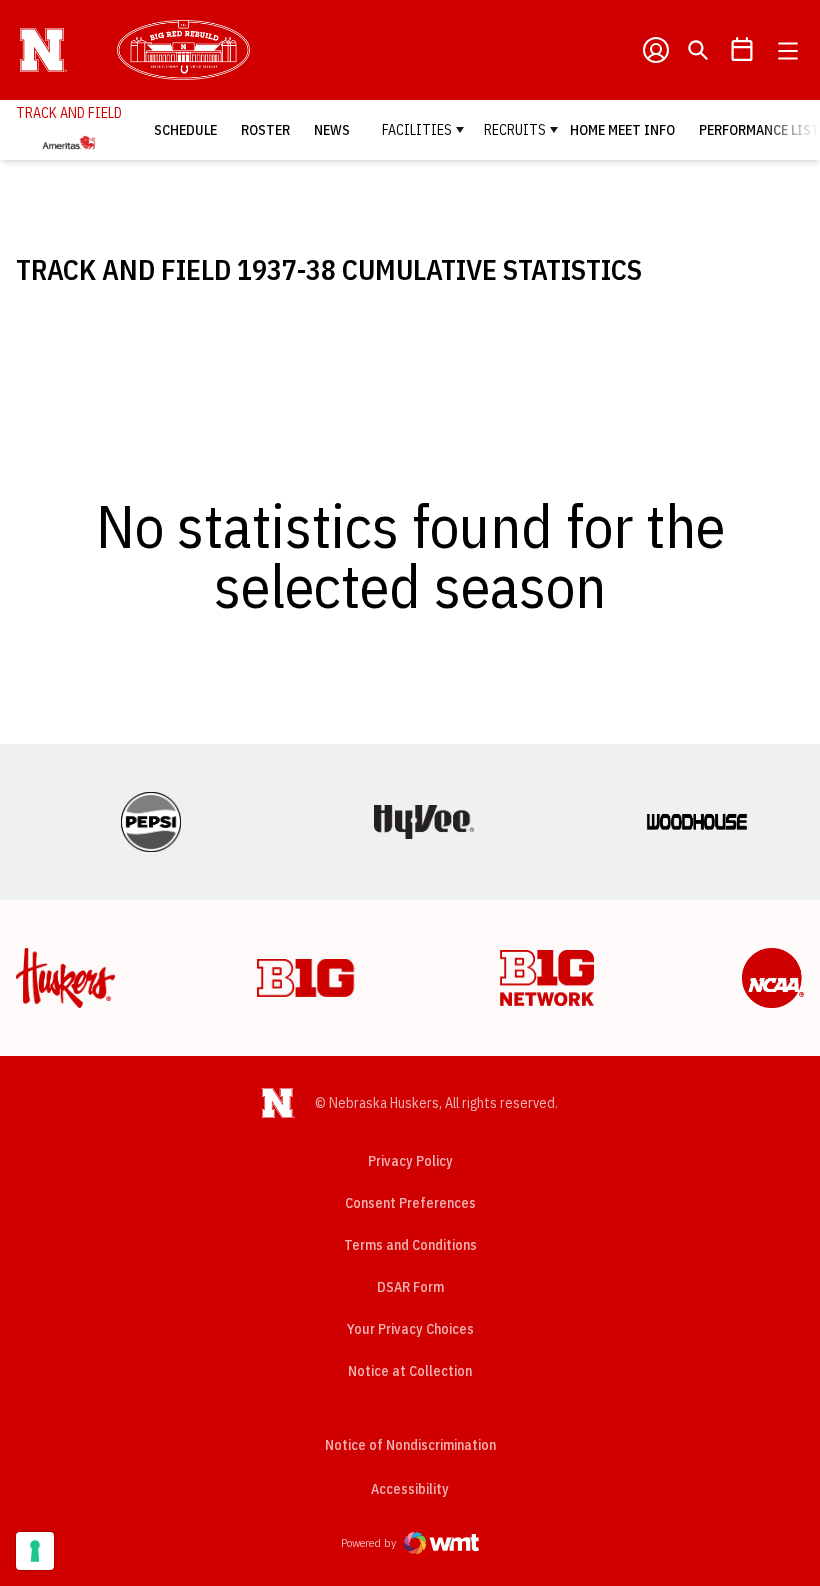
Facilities (417, 130)
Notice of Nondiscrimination (410, 1445)
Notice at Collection (410, 1371)
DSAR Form (410, 1287)
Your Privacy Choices (410, 1329)
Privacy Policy (410, 1161)
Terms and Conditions (410, 1245)
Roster (265, 130)
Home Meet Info (622, 130)
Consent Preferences (410, 1203)
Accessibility (410, 1488)
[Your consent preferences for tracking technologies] (35, 1551)
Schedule (185, 130)
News (332, 130)
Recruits (515, 130)
